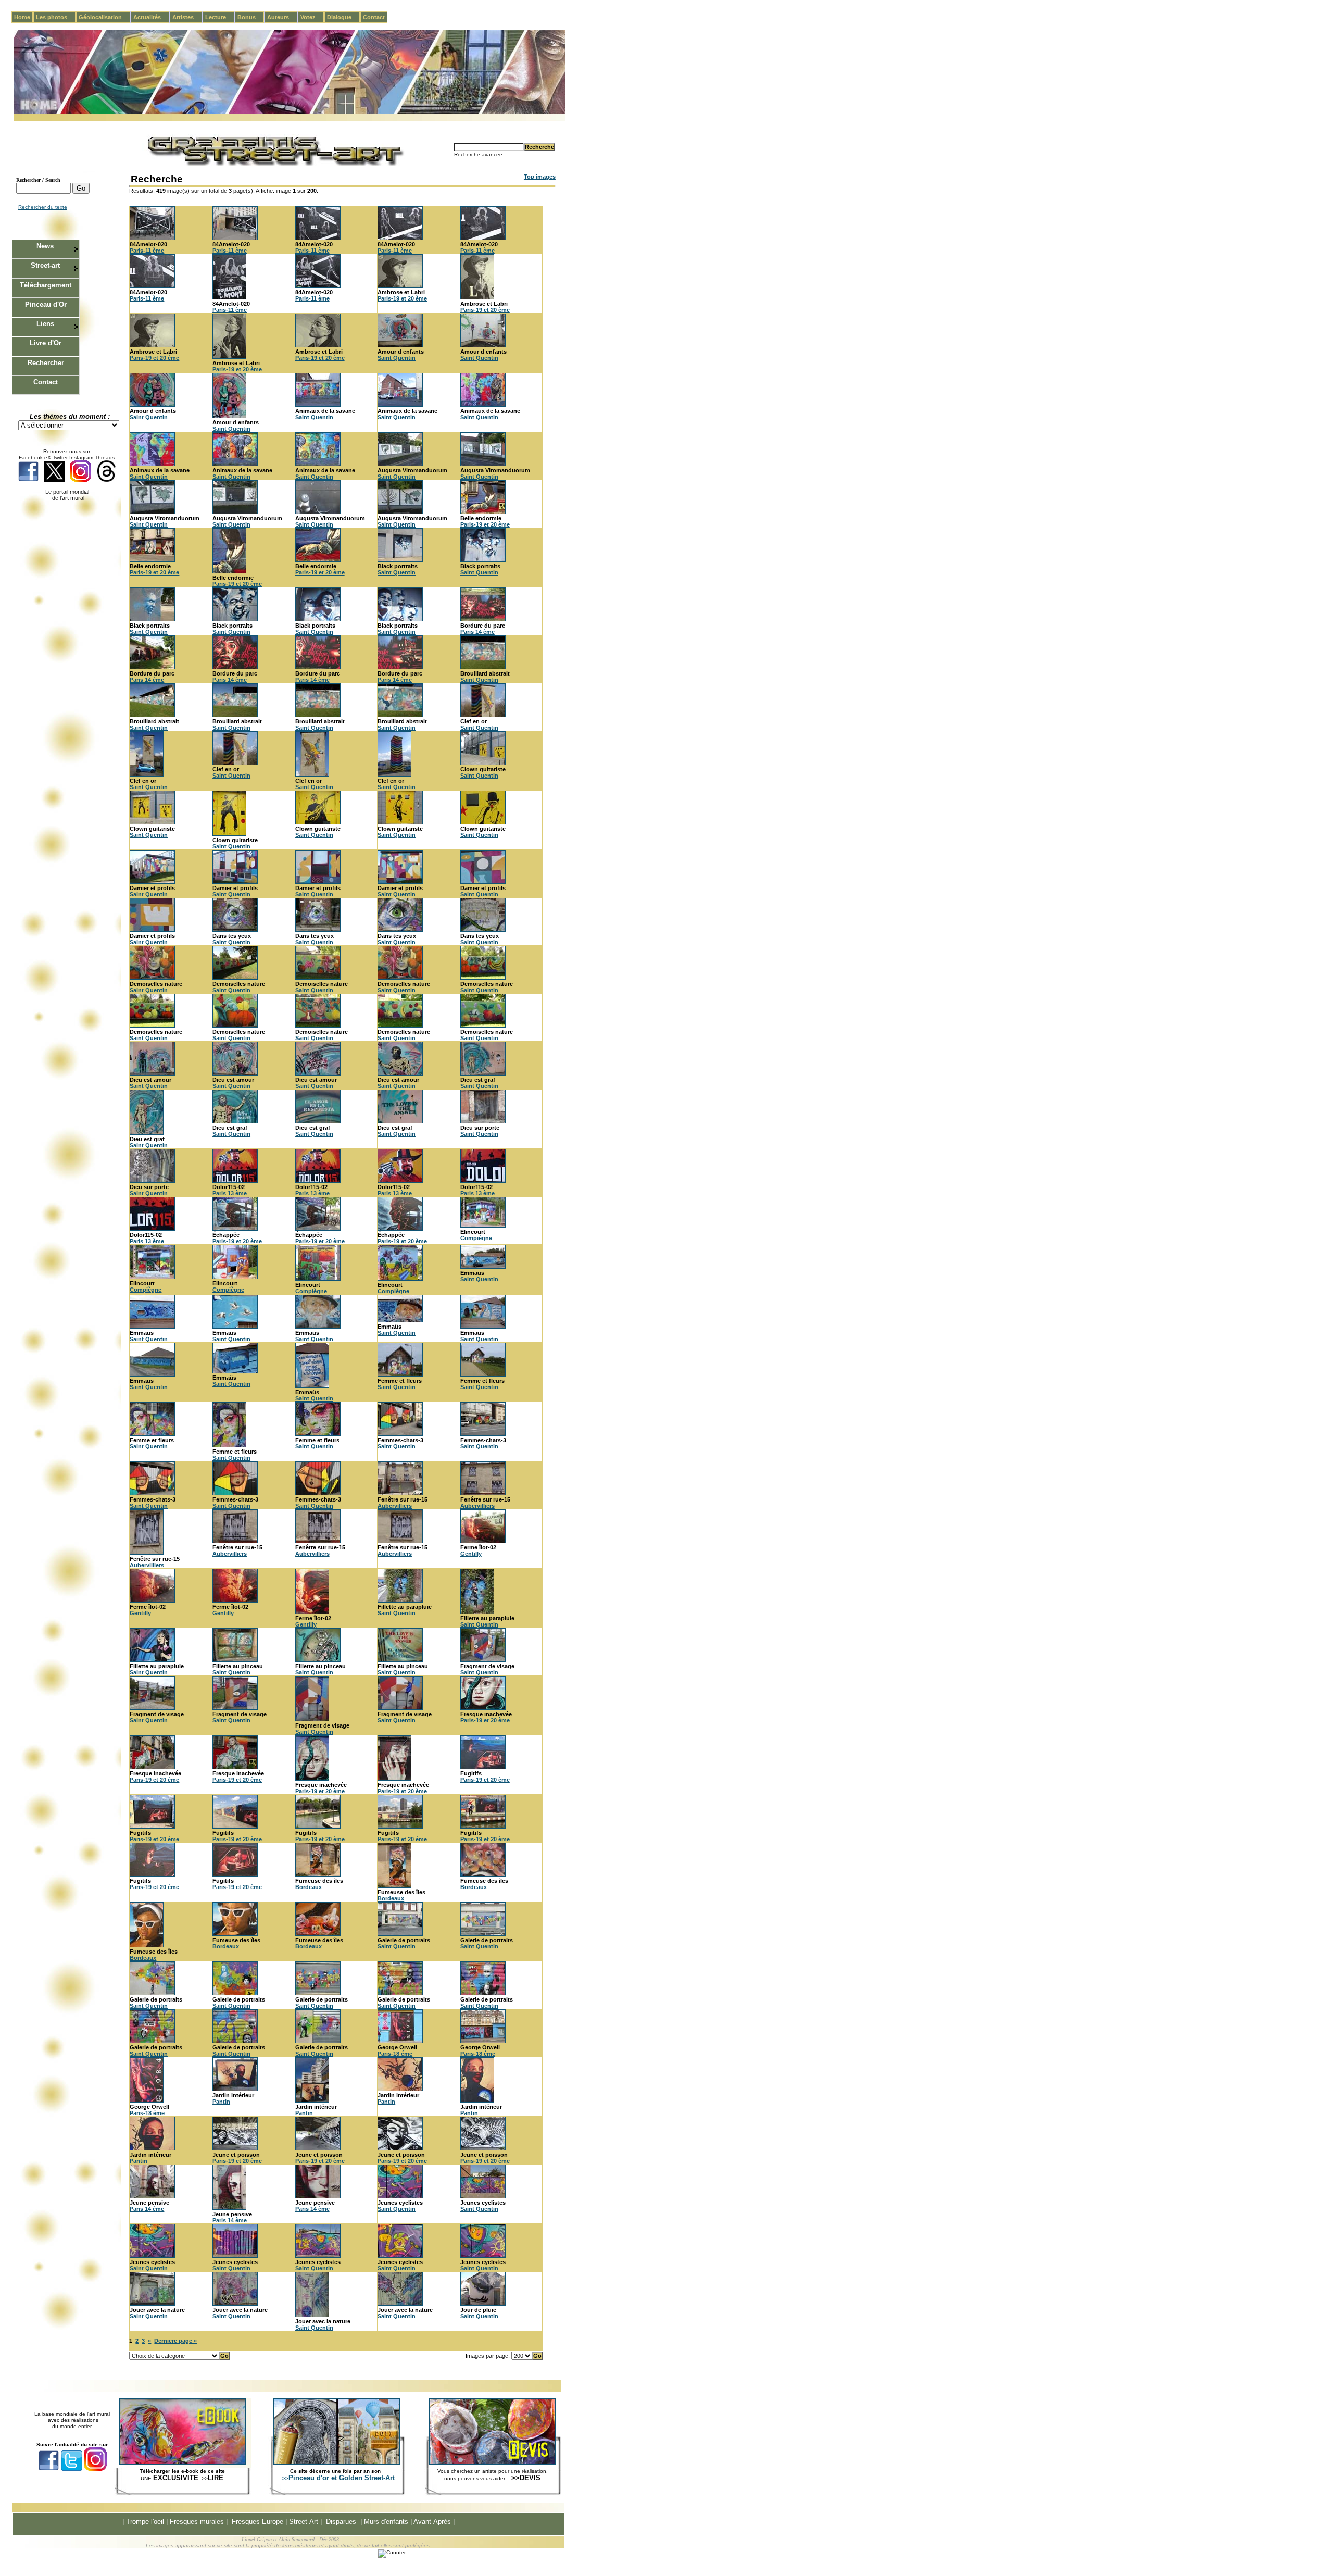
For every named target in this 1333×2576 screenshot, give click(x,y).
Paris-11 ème (147, 251)
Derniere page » (175, 2341)
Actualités (151, 17)
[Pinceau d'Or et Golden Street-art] (337, 2462)
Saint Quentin (397, 358)
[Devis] (493, 2462)
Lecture (220, 17)
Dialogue (343, 17)
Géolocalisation (104, 17)
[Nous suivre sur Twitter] (54, 480)
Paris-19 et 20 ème (402, 298)
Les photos (56, 17)
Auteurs (282, 17)
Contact (374, 17)
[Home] (290, 112)
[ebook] (182, 2462)
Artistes (187, 17)
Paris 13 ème (230, 1193)
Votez (312, 17)
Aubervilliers (395, 1506)
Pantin (221, 2102)
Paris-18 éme (395, 2054)
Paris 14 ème (477, 632)
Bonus (251, 17)
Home (22, 17)
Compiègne (476, 1238)
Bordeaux (309, 1887)
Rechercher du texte (43, 207)
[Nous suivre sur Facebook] (28, 480)
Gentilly (471, 1554)
